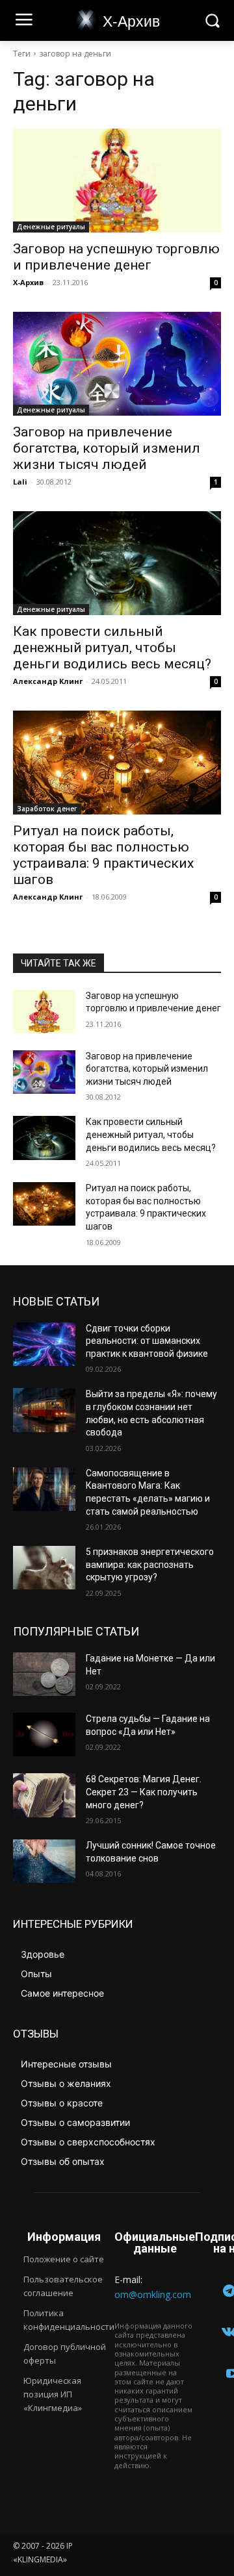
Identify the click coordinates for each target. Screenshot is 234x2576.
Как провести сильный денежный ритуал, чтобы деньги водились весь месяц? (112, 648)
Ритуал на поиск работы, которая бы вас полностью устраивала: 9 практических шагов (103, 855)
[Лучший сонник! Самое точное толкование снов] (44, 1861)
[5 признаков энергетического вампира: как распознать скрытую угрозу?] (44, 1568)
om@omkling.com (153, 2294)
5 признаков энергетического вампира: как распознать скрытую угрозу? (150, 1564)
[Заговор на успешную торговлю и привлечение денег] (117, 181)
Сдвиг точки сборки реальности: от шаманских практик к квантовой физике (147, 1341)
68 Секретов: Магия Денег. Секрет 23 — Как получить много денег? (144, 1792)
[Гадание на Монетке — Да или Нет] (44, 1674)
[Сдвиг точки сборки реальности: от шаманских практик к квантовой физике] (44, 1344)
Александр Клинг (48, 681)
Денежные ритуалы (51, 227)
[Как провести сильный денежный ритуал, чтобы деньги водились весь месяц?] (117, 563)
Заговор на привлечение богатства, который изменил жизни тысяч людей (107, 448)
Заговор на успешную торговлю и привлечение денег (116, 257)
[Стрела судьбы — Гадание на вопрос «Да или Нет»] (44, 1735)
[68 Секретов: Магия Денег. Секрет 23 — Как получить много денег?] (44, 1795)
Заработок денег (47, 809)
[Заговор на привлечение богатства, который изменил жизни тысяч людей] (117, 364)
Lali (20, 482)
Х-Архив (28, 282)
